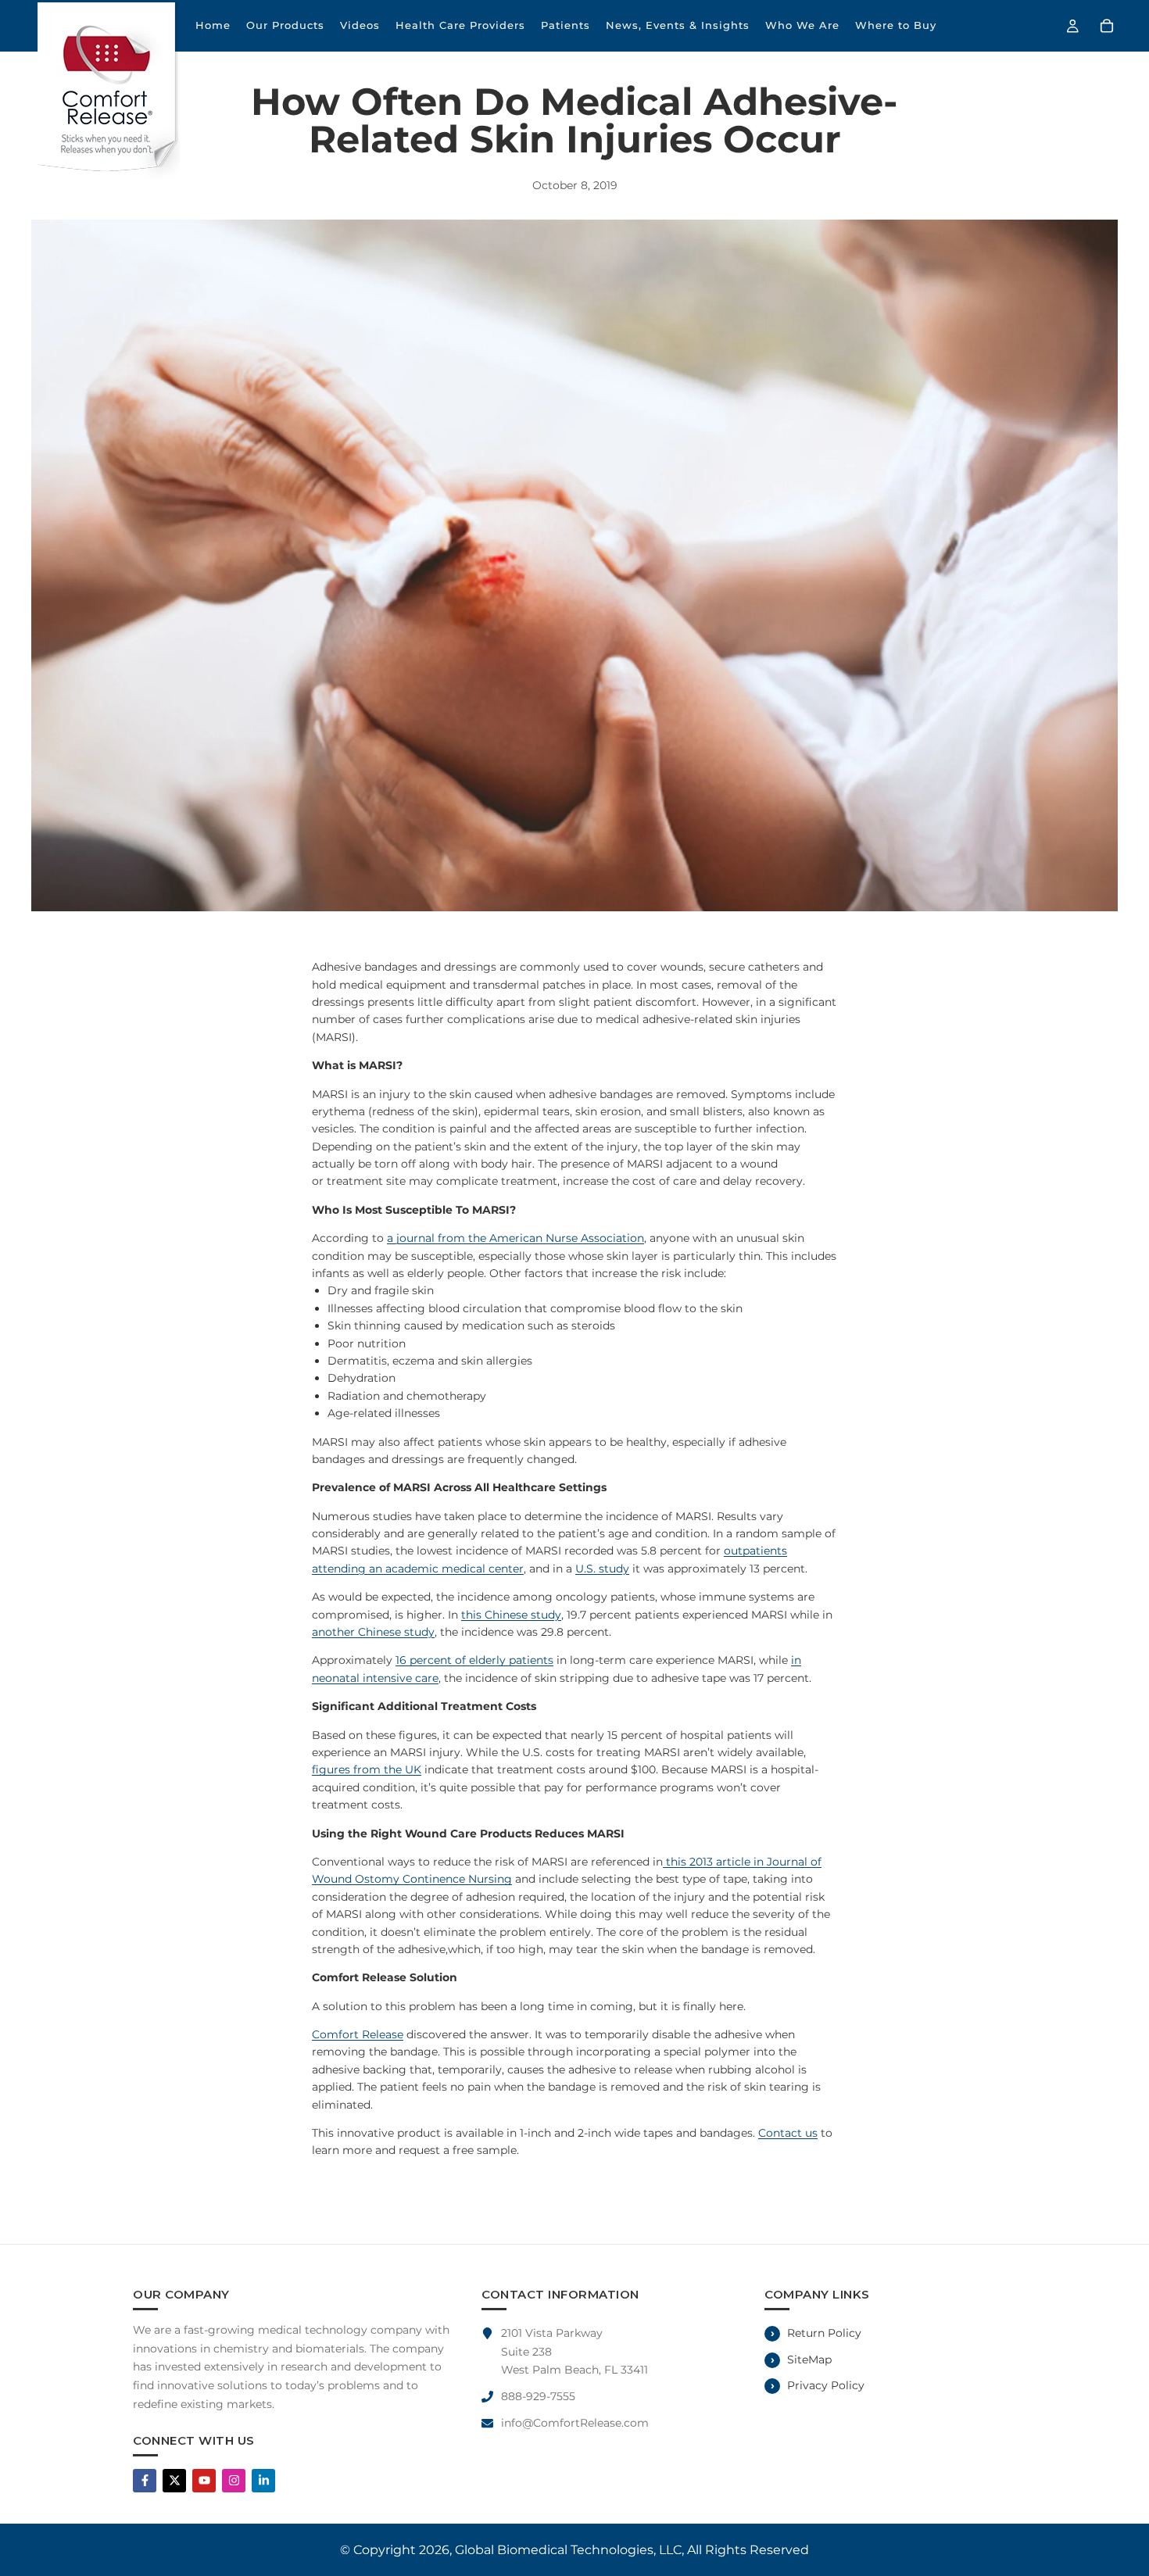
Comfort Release (358, 2034)
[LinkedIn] (263, 2481)
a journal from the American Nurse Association (515, 1238)
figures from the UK (367, 1769)
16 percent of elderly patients (474, 1660)
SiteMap (809, 2360)
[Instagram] (234, 2481)
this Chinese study (511, 1615)
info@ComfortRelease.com (575, 2423)
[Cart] (1107, 26)
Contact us (788, 2133)
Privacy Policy (826, 2385)
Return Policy (824, 2333)
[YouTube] (204, 2481)
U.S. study (602, 1569)
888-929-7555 (538, 2396)
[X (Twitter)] (174, 2481)
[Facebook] (145, 2481)
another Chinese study (373, 1632)
